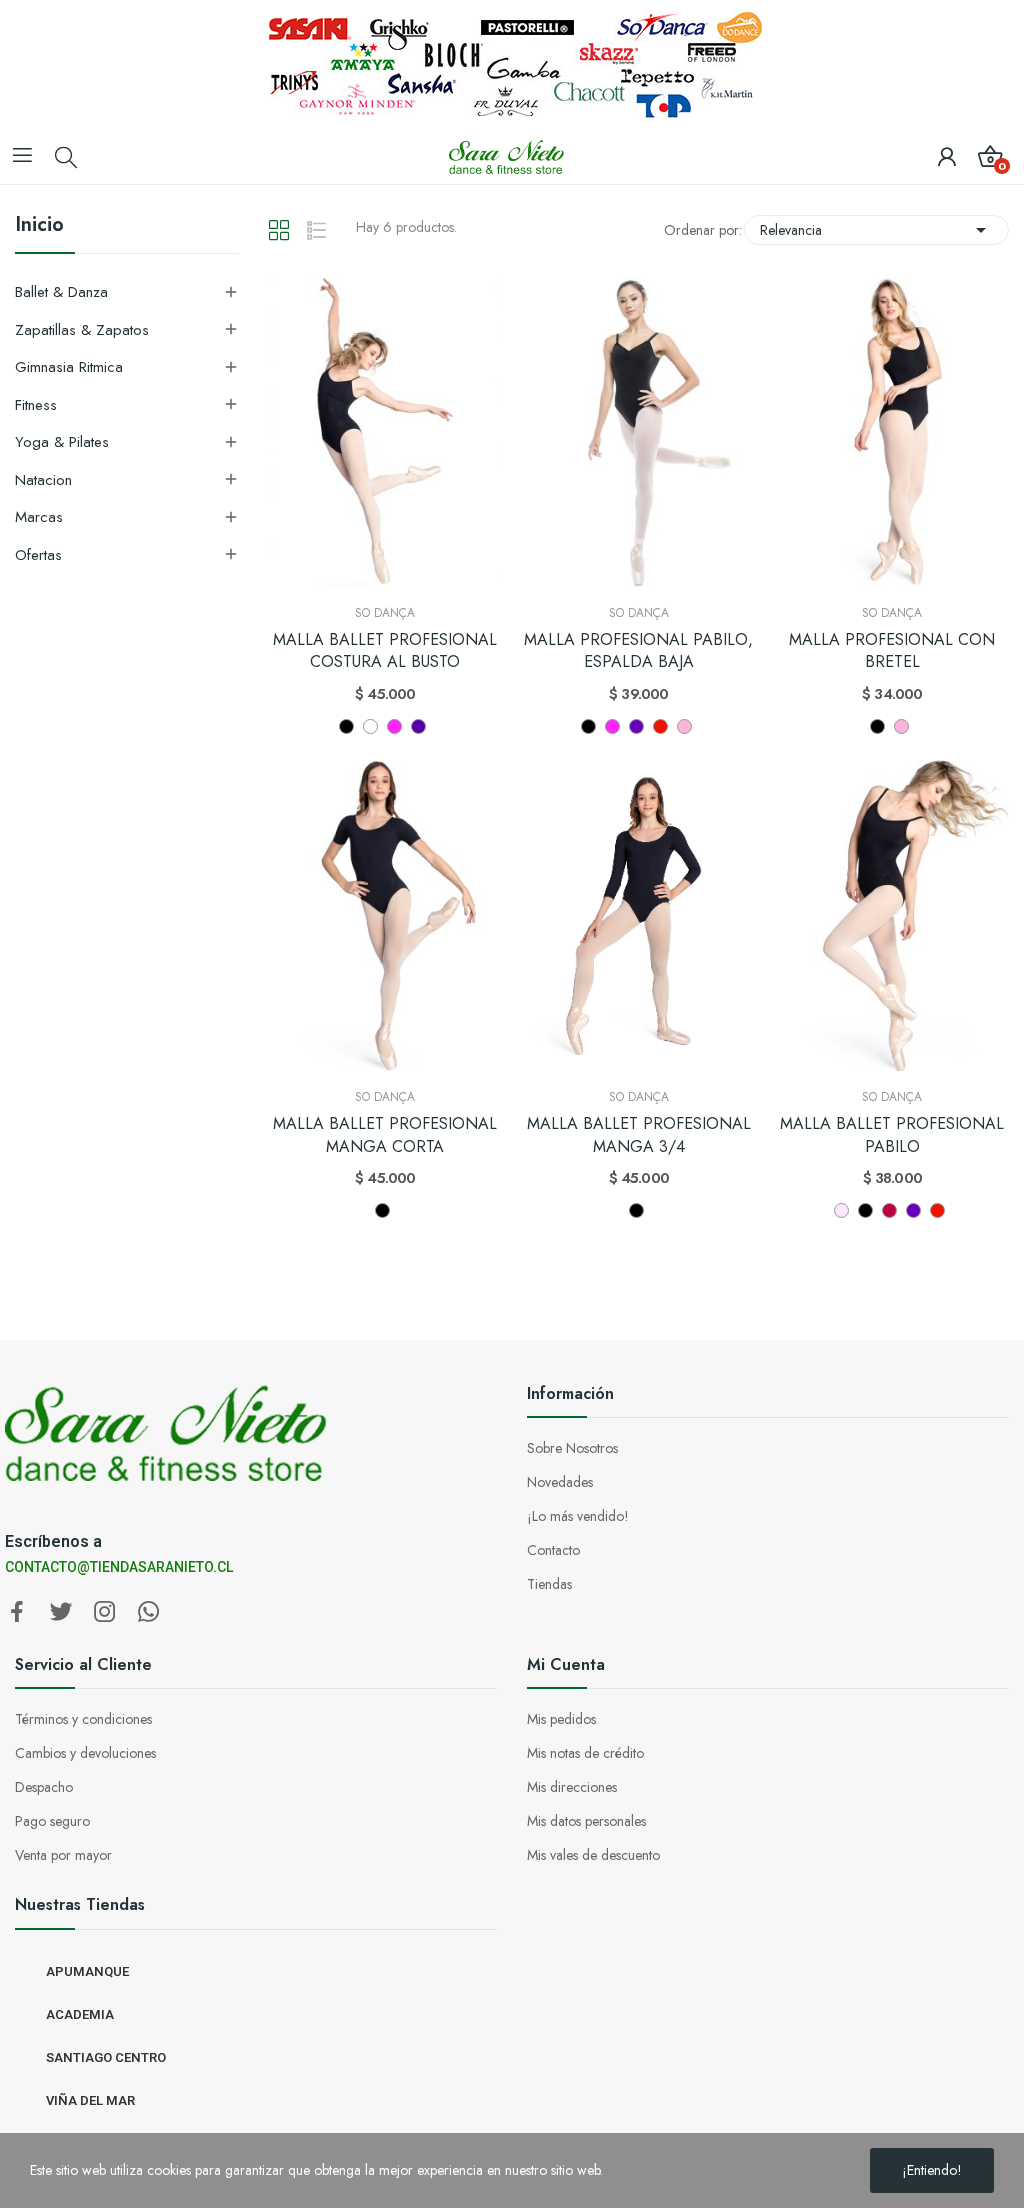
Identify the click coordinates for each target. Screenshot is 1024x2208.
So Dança (385, 613)
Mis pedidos (561, 1719)
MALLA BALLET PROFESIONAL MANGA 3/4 (639, 1135)
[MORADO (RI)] (418, 726)
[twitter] (61, 1613)
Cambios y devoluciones (85, 1753)
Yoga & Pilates (62, 442)
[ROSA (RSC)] (684, 726)
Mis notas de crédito (585, 1753)
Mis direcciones (572, 1787)
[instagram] (105, 1613)
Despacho (44, 1787)
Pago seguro (52, 1821)
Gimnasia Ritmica (69, 367)
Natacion (43, 480)
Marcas (39, 517)
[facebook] (17, 1613)
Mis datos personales (586, 1821)
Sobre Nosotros (572, 1448)
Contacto (553, 1550)
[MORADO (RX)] (636, 726)
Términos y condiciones (83, 1719)
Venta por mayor (63, 1855)
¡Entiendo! (932, 2170)
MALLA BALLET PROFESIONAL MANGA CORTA (385, 1135)
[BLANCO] (370, 726)
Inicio (39, 227)
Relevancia (876, 230)
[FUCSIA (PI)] (394, 726)
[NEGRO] (346, 726)
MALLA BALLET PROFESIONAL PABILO (892, 1135)
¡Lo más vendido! (578, 1516)
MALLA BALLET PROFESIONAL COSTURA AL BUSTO (385, 651)
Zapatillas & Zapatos (82, 330)
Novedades (560, 1482)
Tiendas (549, 1584)
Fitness (36, 405)
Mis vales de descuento (593, 1855)
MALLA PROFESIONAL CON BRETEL (892, 651)
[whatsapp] (149, 1613)
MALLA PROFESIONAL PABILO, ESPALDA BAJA (638, 651)
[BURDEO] (889, 1210)
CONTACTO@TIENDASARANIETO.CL (119, 1567)
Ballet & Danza (61, 292)
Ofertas (38, 555)
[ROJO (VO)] (660, 726)
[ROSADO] (841, 1210)
